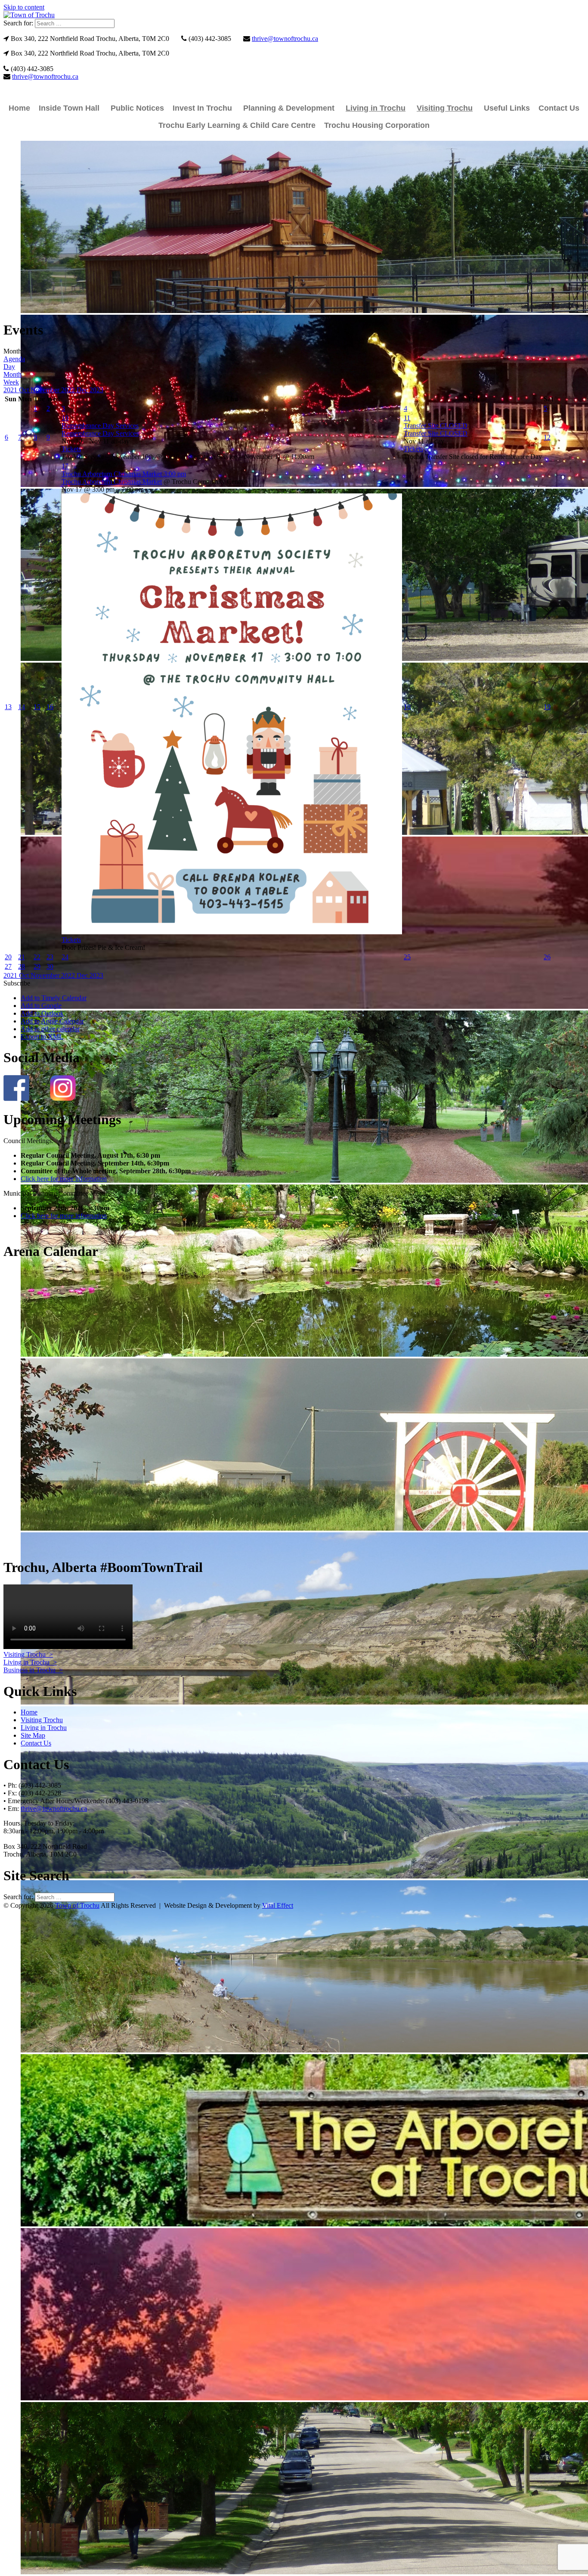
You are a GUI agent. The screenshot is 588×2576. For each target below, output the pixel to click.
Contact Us (559, 108)
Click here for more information (64, 1179)
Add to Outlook (42, 1013)
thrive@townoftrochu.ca (285, 39)
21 (22, 957)
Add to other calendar (50, 1029)
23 (50, 957)
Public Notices (137, 108)
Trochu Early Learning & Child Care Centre (237, 125)
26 (547, 957)
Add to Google (41, 1006)
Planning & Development (289, 108)
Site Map (33, 1735)
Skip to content (24, 7)
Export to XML (42, 1037)
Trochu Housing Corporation (377, 125)
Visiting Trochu (445, 108)
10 (65, 418)
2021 (11, 390)
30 (50, 966)
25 (407, 957)
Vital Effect (278, 1905)
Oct (25, 390)
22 (37, 957)
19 (547, 707)
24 (65, 957)
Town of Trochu (77, 1905)
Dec (83, 390)
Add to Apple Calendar (52, 1021)
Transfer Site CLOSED (436, 433)
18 (407, 707)
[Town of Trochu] (29, 15)
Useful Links (507, 108)
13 (8, 707)
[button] (17, 983)
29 (37, 966)
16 (50, 707)
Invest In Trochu (202, 108)
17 (65, 466)
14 (22, 707)
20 (8, 957)
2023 (96, 390)
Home (19, 108)
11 (407, 418)
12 (547, 437)
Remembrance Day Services (100, 433)
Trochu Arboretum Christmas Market (112, 482)
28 (22, 966)
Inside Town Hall (69, 108)
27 (8, 966)
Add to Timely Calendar (54, 998)
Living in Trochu (376, 108)
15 (37, 707)
